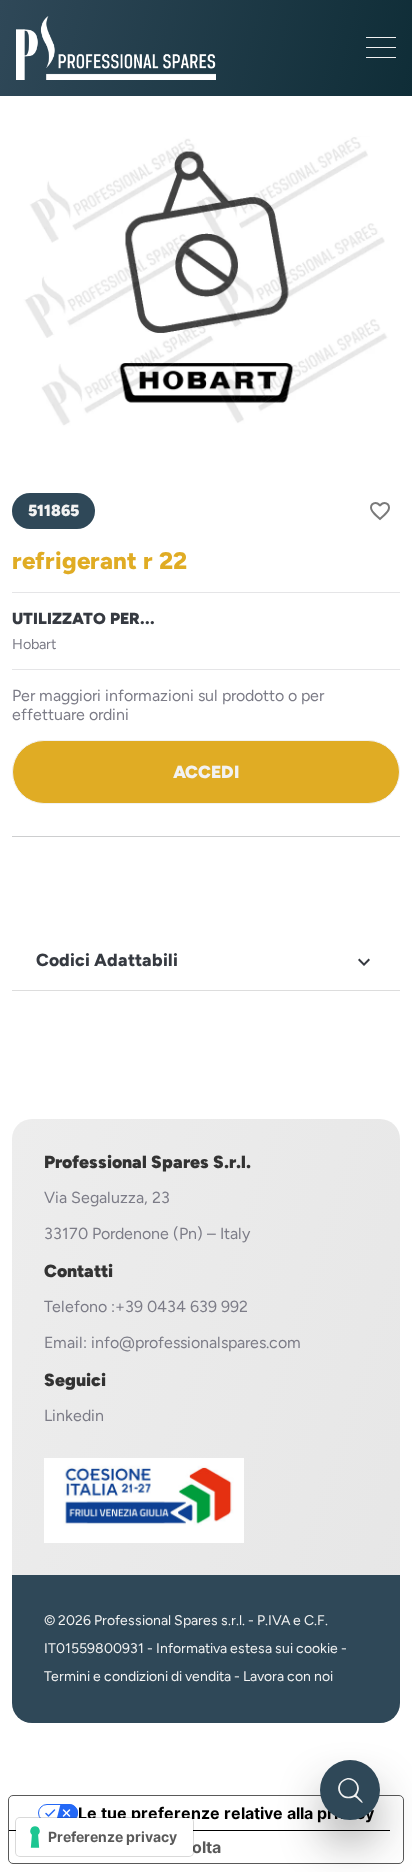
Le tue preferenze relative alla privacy (226, 1813)
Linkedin (74, 1415)
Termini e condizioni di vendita (137, 1676)
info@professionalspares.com (196, 1342)
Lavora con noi (288, 1676)
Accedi (206, 771)
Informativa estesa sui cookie (247, 1648)
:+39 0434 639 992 (179, 1306)
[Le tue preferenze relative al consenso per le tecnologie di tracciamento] (104, 1837)
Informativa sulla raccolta (123, 1847)
